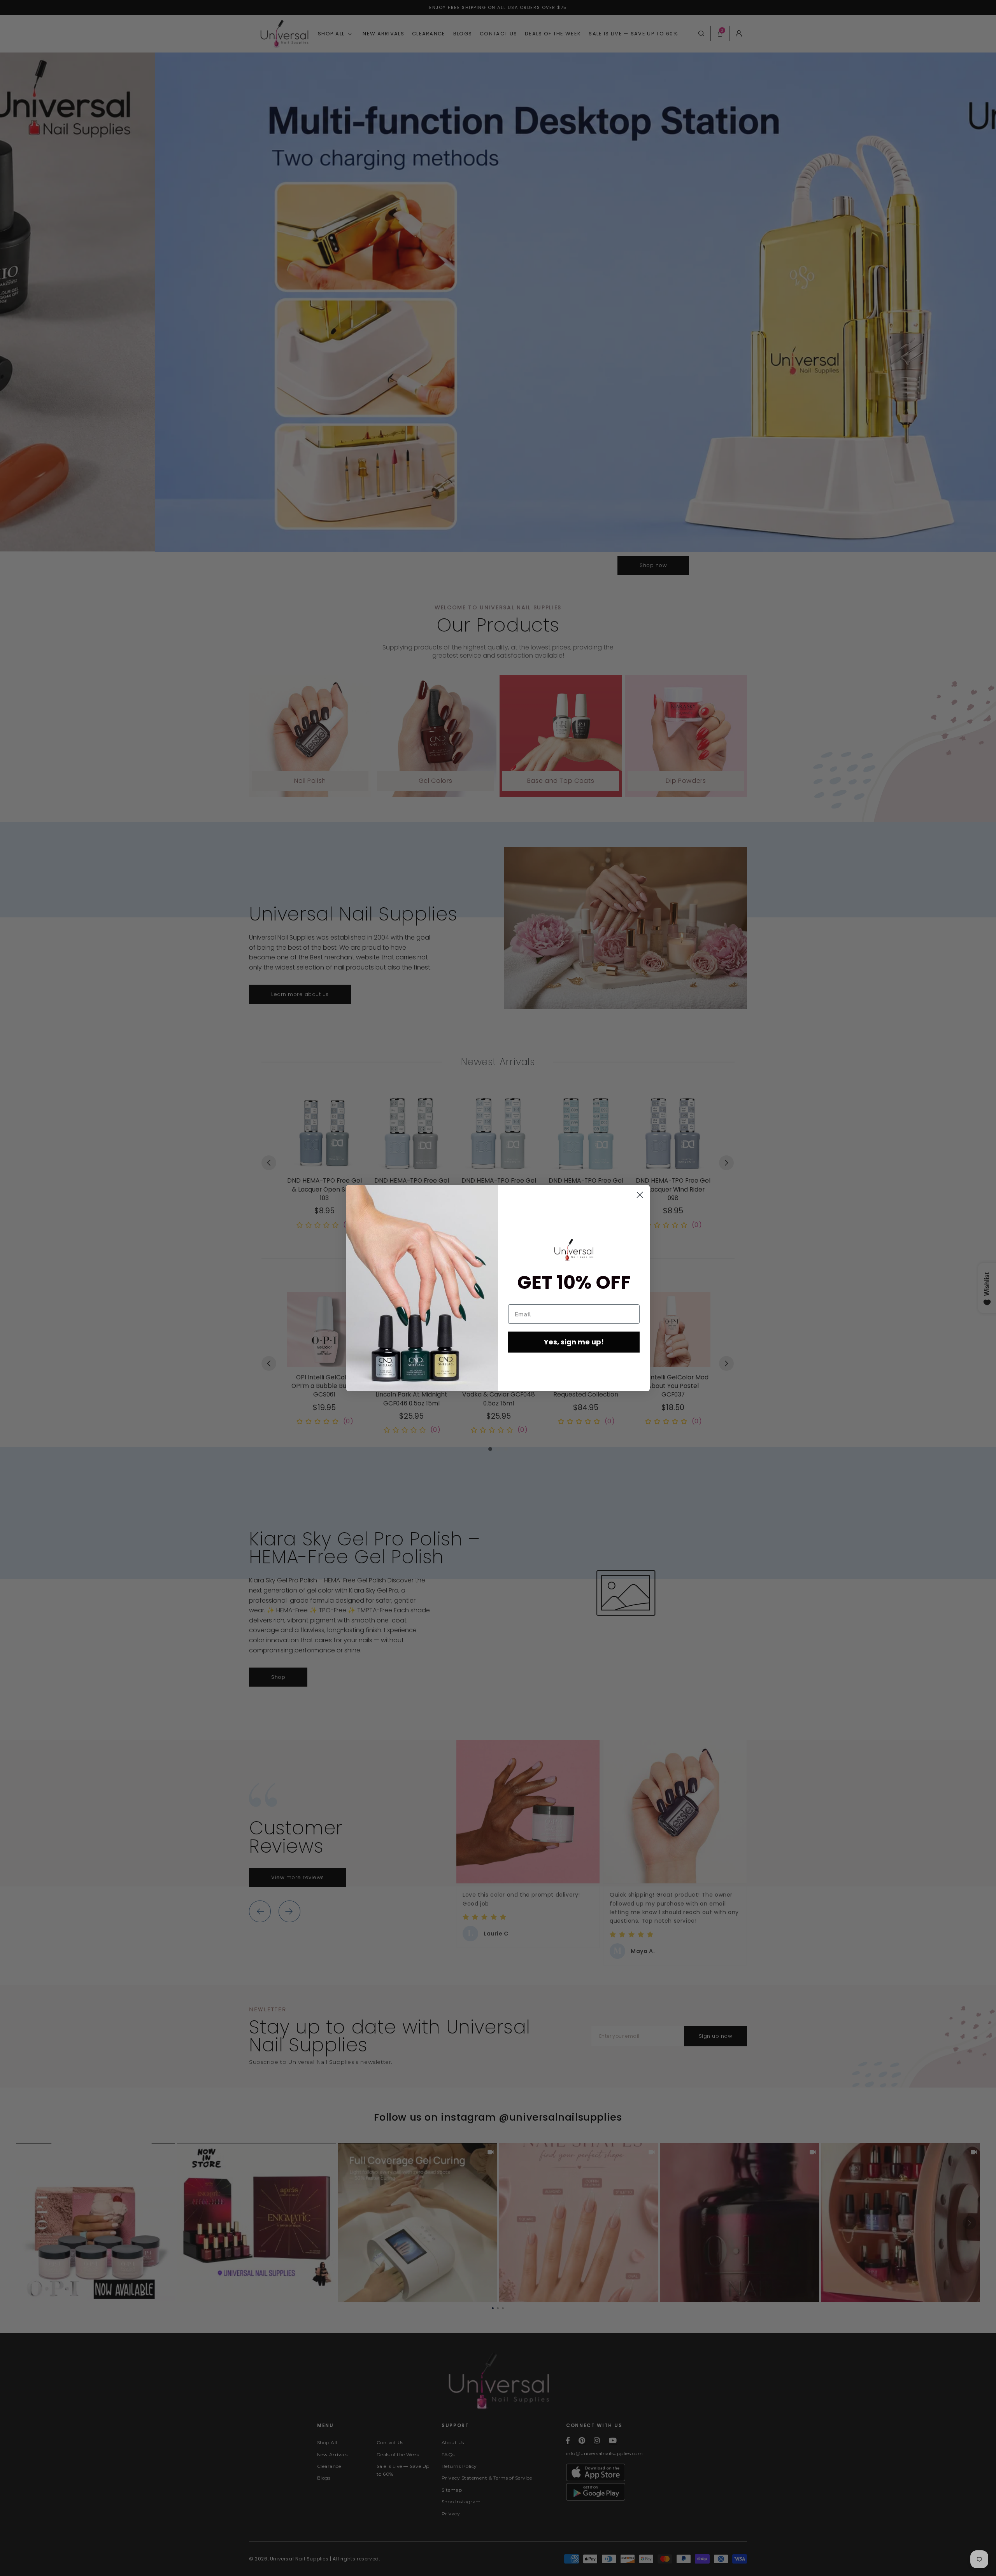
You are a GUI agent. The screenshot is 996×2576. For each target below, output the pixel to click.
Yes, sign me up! (574, 1342)
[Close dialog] (640, 1195)
